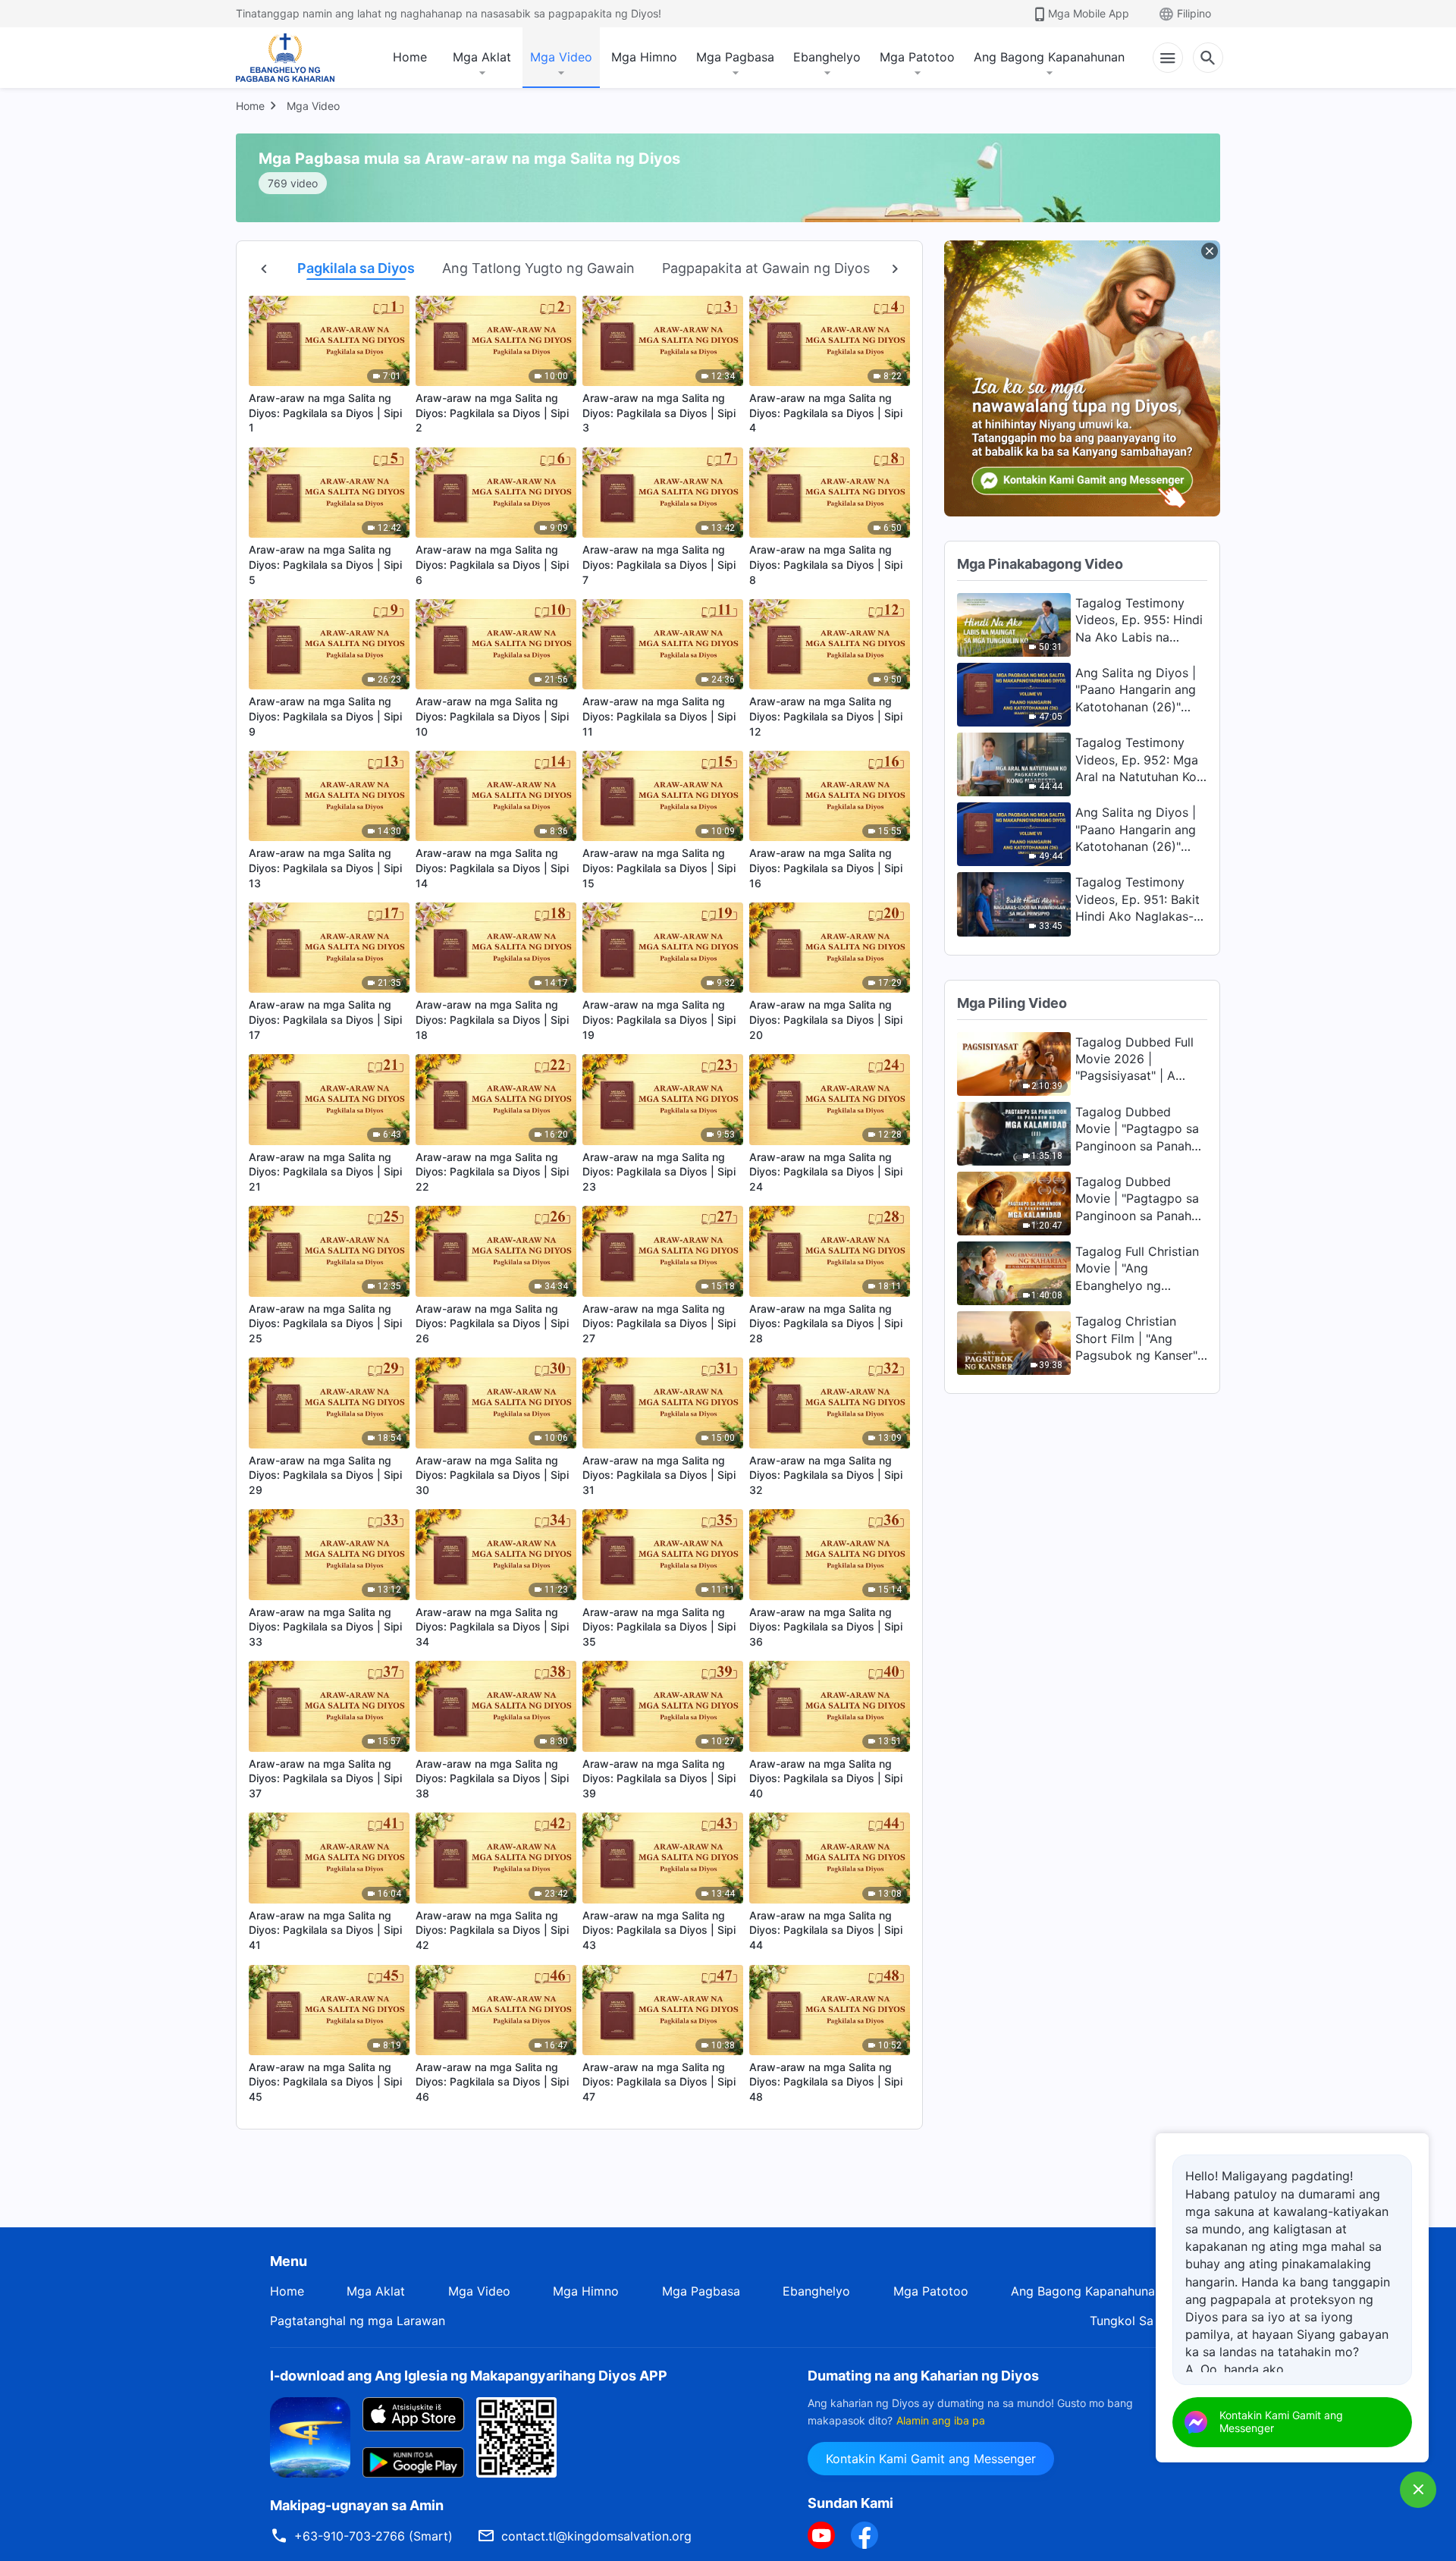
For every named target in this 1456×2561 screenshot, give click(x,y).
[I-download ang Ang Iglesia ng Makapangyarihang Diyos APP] (310, 2437)
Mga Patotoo (917, 57)
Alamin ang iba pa (941, 2420)
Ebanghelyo (827, 57)
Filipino (1194, 13)
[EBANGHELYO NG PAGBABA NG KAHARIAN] (285, 58)
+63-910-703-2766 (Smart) (373, 2536)
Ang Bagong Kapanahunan (1049, 57)
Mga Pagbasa (735, 57)
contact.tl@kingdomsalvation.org (596, 2536)
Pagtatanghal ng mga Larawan (358, 2321)
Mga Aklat (482, 57)
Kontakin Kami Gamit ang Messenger (931, 2459)
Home (410, 57)
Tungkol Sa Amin (1138, 2321)
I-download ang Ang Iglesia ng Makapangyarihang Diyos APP (469, 2376)
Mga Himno (644, 57)
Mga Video (561, 57)
